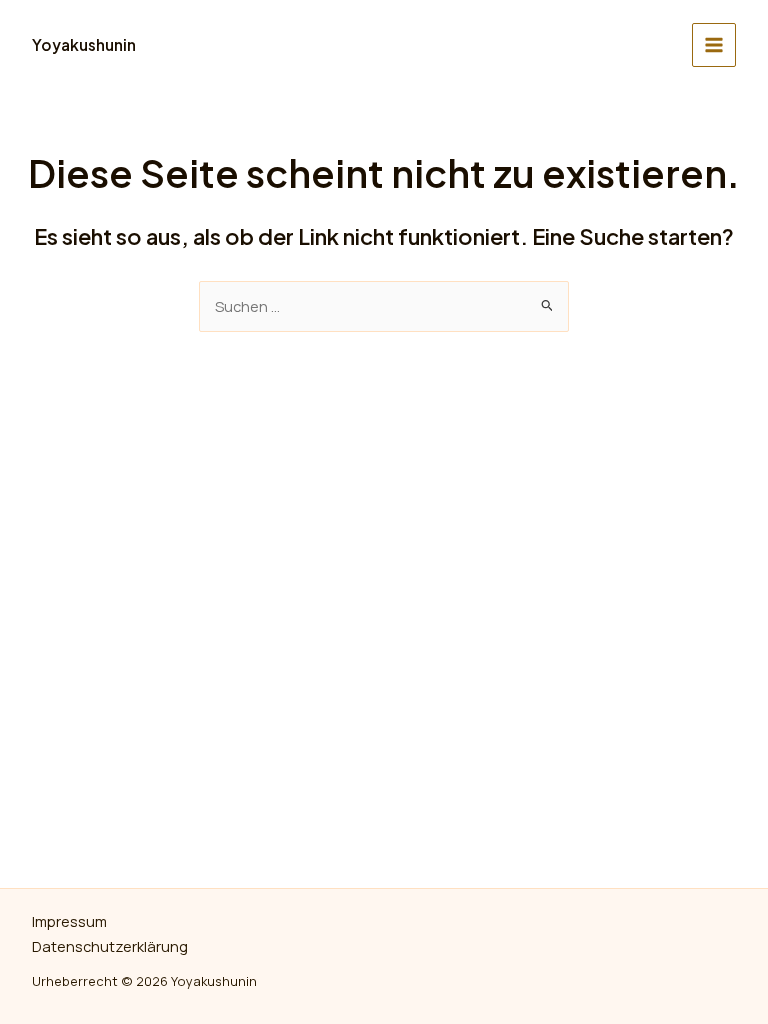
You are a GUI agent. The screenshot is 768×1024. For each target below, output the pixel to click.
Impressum (69, 921)
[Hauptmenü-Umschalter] (714, 45)
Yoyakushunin (84, 44)
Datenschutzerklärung (110, 946)
